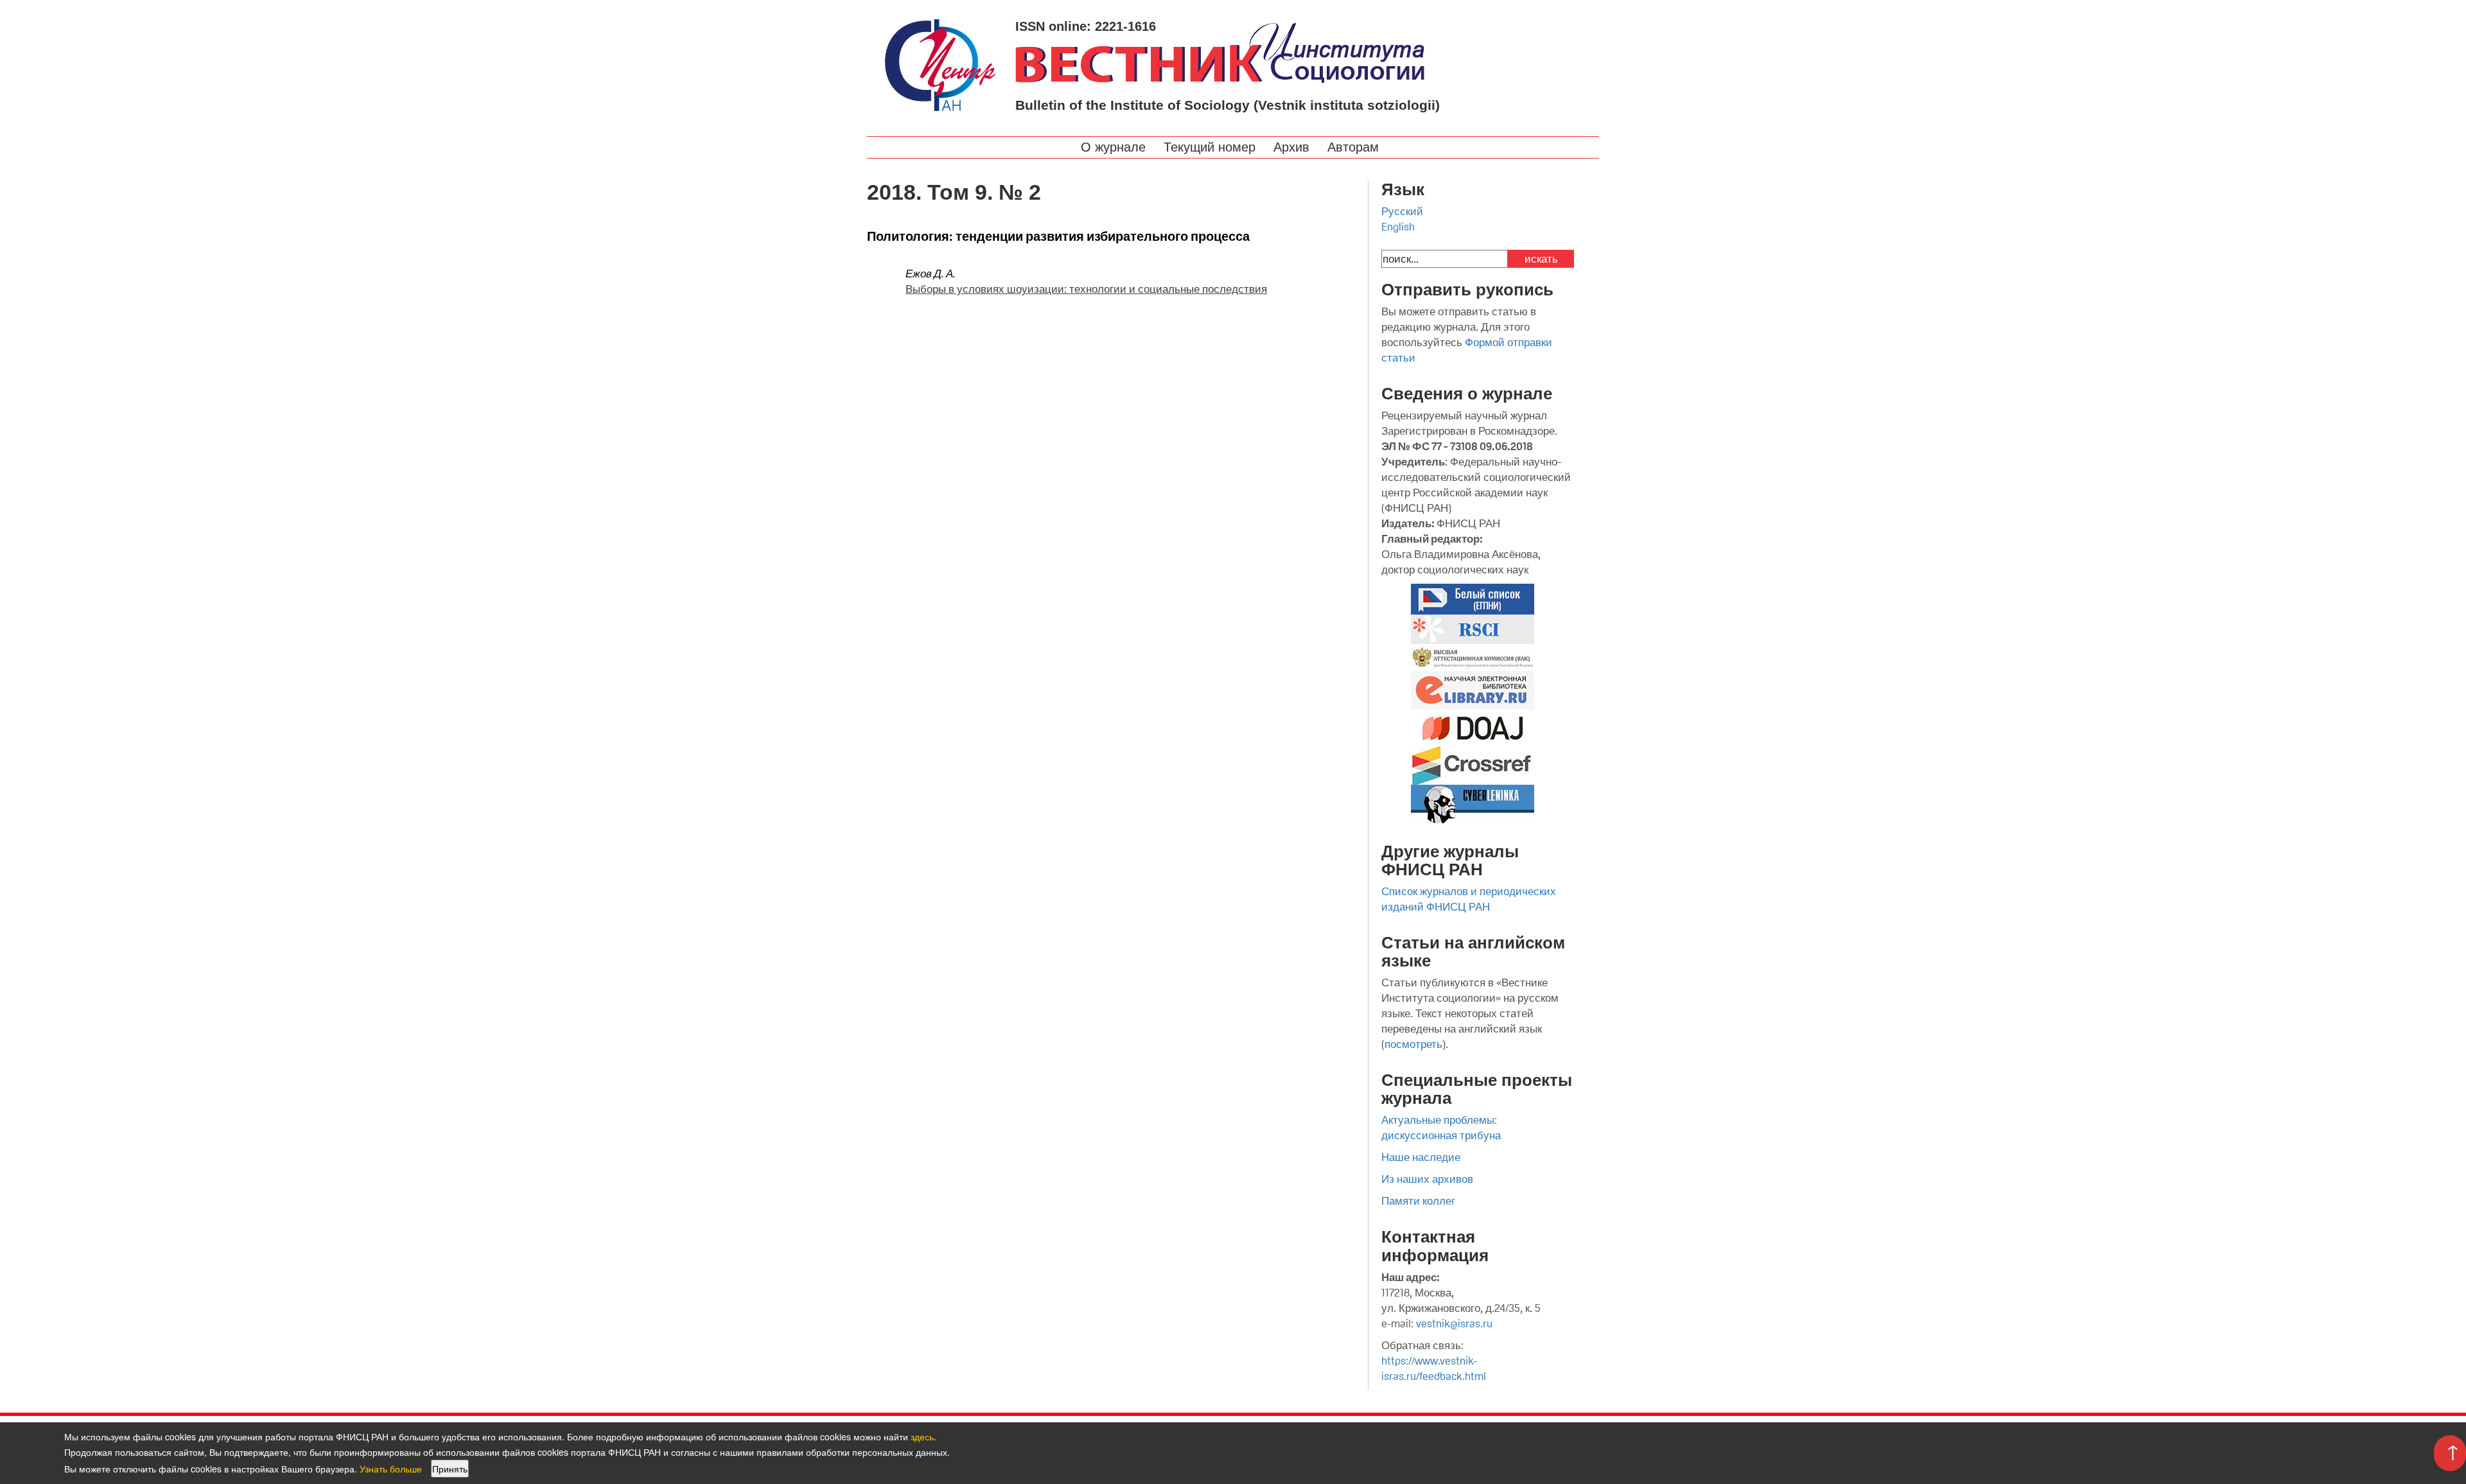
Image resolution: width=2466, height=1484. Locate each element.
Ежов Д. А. (931, 274)
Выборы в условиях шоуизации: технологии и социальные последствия (1086, 289)
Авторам (1355, 147)
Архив (1293, 147)
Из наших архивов (1427, 1179)
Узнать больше (391, 1469)
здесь (922, 1436)
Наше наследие (1421, 1157)
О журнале (1115, 147)
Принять (450, 1469)
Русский (1402, 211)
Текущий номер (1211, 147)
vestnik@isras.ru (1454, 1323)
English (1398, 227)
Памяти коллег (1418, 1201)
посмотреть (1413, 1044)
